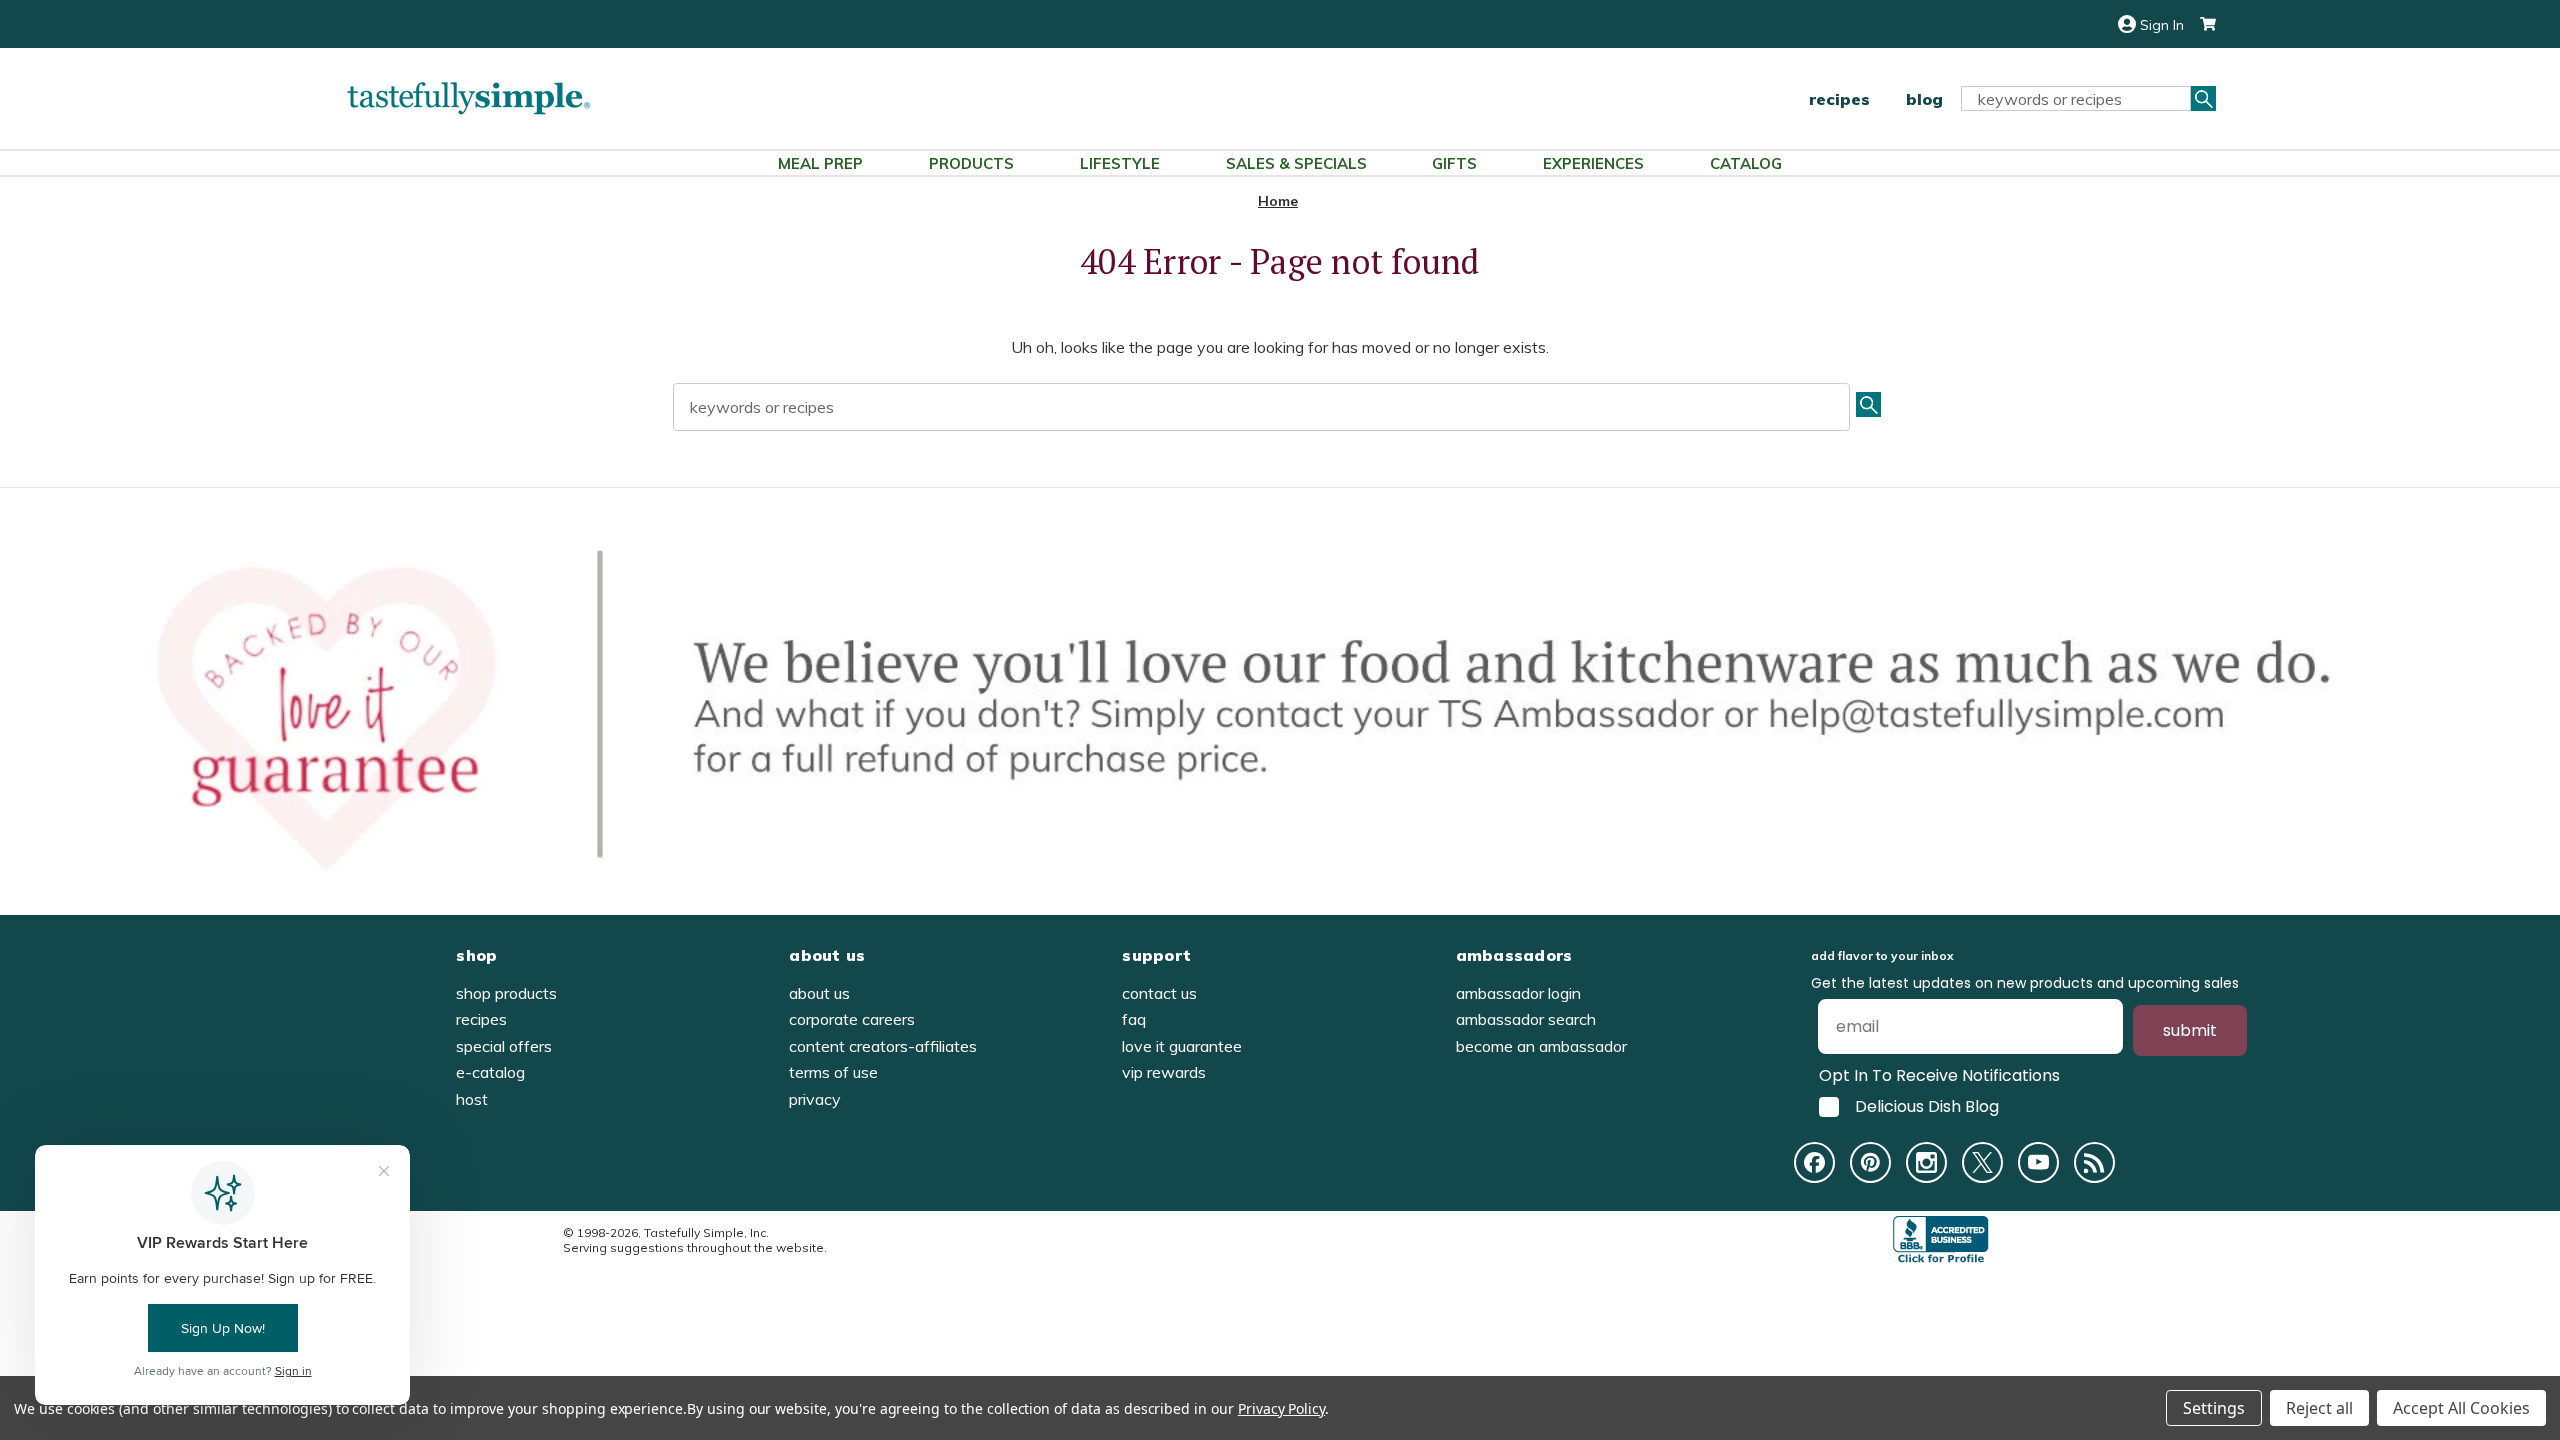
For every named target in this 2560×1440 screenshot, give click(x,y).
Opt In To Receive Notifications (1939, 1075)
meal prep (820, 163)
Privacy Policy (1281, 1408)
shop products (506, 993)
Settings (2214, 1408)
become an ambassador (1541, 1046)
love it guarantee (1182, 1046)
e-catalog (490, 1072)
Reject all (2319, 1408)
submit (2190, 1030)
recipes (1839, 99)
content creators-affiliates (883, 1046)
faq (1134, 1019)
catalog (1746, 163)
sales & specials (1296, 163)
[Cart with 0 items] (2200, 24)
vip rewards (1164, 1072)
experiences (1593, 163)
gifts (1454, 163)
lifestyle (1120, 163)
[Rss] (2094, 1162)
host (472, 1099)
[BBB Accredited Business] (1941, 1240)
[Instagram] (1926, 1162)
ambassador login (1518, 993)
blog (1924, 99)
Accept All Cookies (2461, 1408)
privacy (815, 1099)
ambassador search (1526, 1019)
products (971, 163)
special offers (504, 1046)
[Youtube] (2038, 1162)
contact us (1159, 993)
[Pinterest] (1870, 1162)
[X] (1982, 1162)
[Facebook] (1814, 1162)
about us (819, 993)
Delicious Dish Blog (1927, 1107)
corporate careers (852, 1019)
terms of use (833, 1072)
